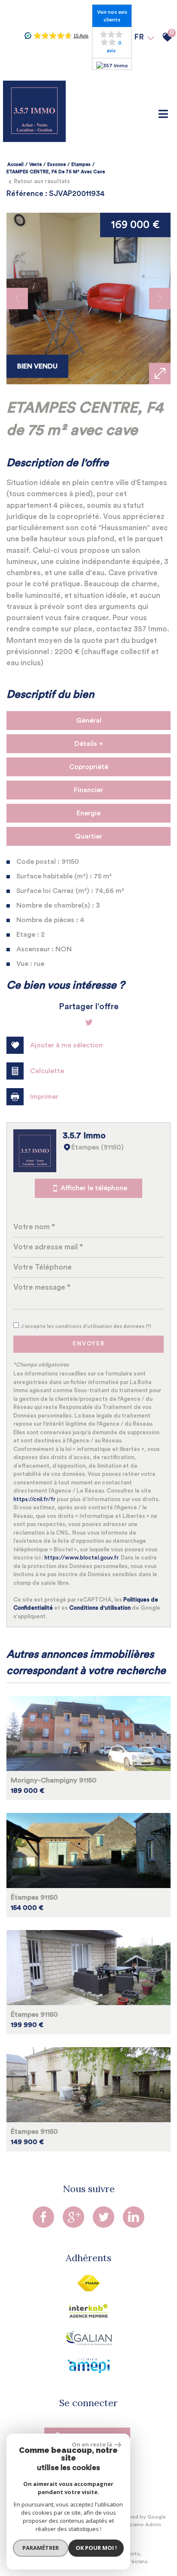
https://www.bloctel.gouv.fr (81, 1558)
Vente (35, 164)
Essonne (56, 164)
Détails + (89, 744)
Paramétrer (41, 2548)
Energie (88, 813)
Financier (88, 790)
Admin (153, 2525)
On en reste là (92, 2444)
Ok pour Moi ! (96, 2548)
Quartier (88, 836)
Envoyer (89, 1344)
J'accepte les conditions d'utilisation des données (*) (86, 1326)
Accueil (15, 164)
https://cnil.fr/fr (34, 1499)
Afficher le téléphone (94, 1188)
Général (89, 721)
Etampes (81, 164)
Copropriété (89, 767)
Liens (136, 2525)
